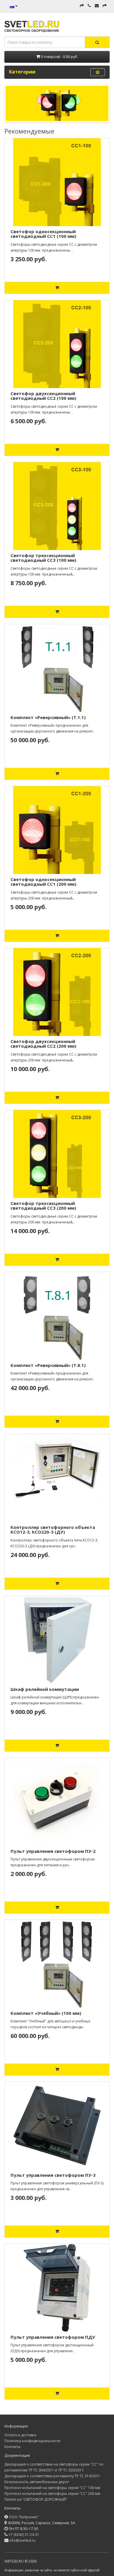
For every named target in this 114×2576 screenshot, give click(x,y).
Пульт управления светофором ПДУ (53, 2337)
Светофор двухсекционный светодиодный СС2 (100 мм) (43, 396)
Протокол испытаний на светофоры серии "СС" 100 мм (52, 2488)
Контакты (12, 2447)
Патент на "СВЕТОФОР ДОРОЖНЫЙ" (36, 2499)
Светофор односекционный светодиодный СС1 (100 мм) (43, 234)
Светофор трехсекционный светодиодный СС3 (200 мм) (43, 1206)
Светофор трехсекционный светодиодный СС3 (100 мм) (43, 558)
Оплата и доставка (20, 2435)
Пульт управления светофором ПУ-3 (53, 2175)
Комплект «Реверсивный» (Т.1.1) (48, 717)
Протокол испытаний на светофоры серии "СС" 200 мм (52, 2494)
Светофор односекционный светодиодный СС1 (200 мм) (43, 882)
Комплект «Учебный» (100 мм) (46, 2013)
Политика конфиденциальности (32, 2441)
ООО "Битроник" (24, 2517)
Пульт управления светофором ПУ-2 (53, 1851)
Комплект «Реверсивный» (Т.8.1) (48, 1365)
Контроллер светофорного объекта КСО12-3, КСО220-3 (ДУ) (53, 1530)
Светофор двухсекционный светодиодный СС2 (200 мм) (43, 1044)
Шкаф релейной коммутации (45, 1689)
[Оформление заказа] (105, 6)
